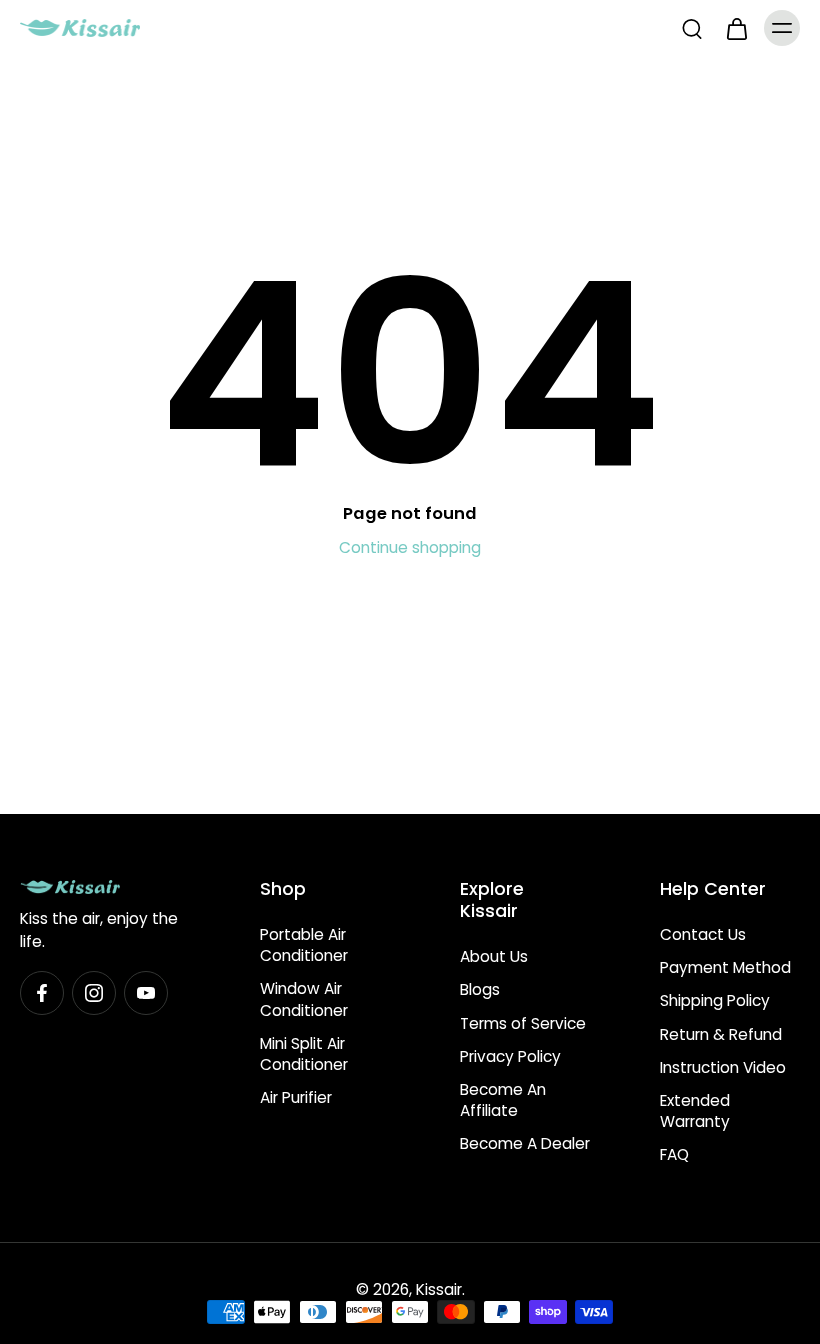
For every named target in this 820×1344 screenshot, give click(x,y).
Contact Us (703, 934)
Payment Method (725, 968)
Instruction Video (723, 1067)
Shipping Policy (715, 1001)
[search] (692, 28)
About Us (494, 957)
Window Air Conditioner (304, 1000)
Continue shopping (410, 547)
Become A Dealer (525, 1144)
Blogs (480, 990)
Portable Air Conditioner (304, 945)
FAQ (674, 1155)
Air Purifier (296, 1097)
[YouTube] (146, 994)
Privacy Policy (510, 1056)
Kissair (439, 1289)
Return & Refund (721, 1034)
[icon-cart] (736, 28)
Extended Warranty (695, 1111)
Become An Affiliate (503, 1100)
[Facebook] (42, 994)
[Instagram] (94, 994)
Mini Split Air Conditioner (304, 1054)
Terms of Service (523, 1023)
